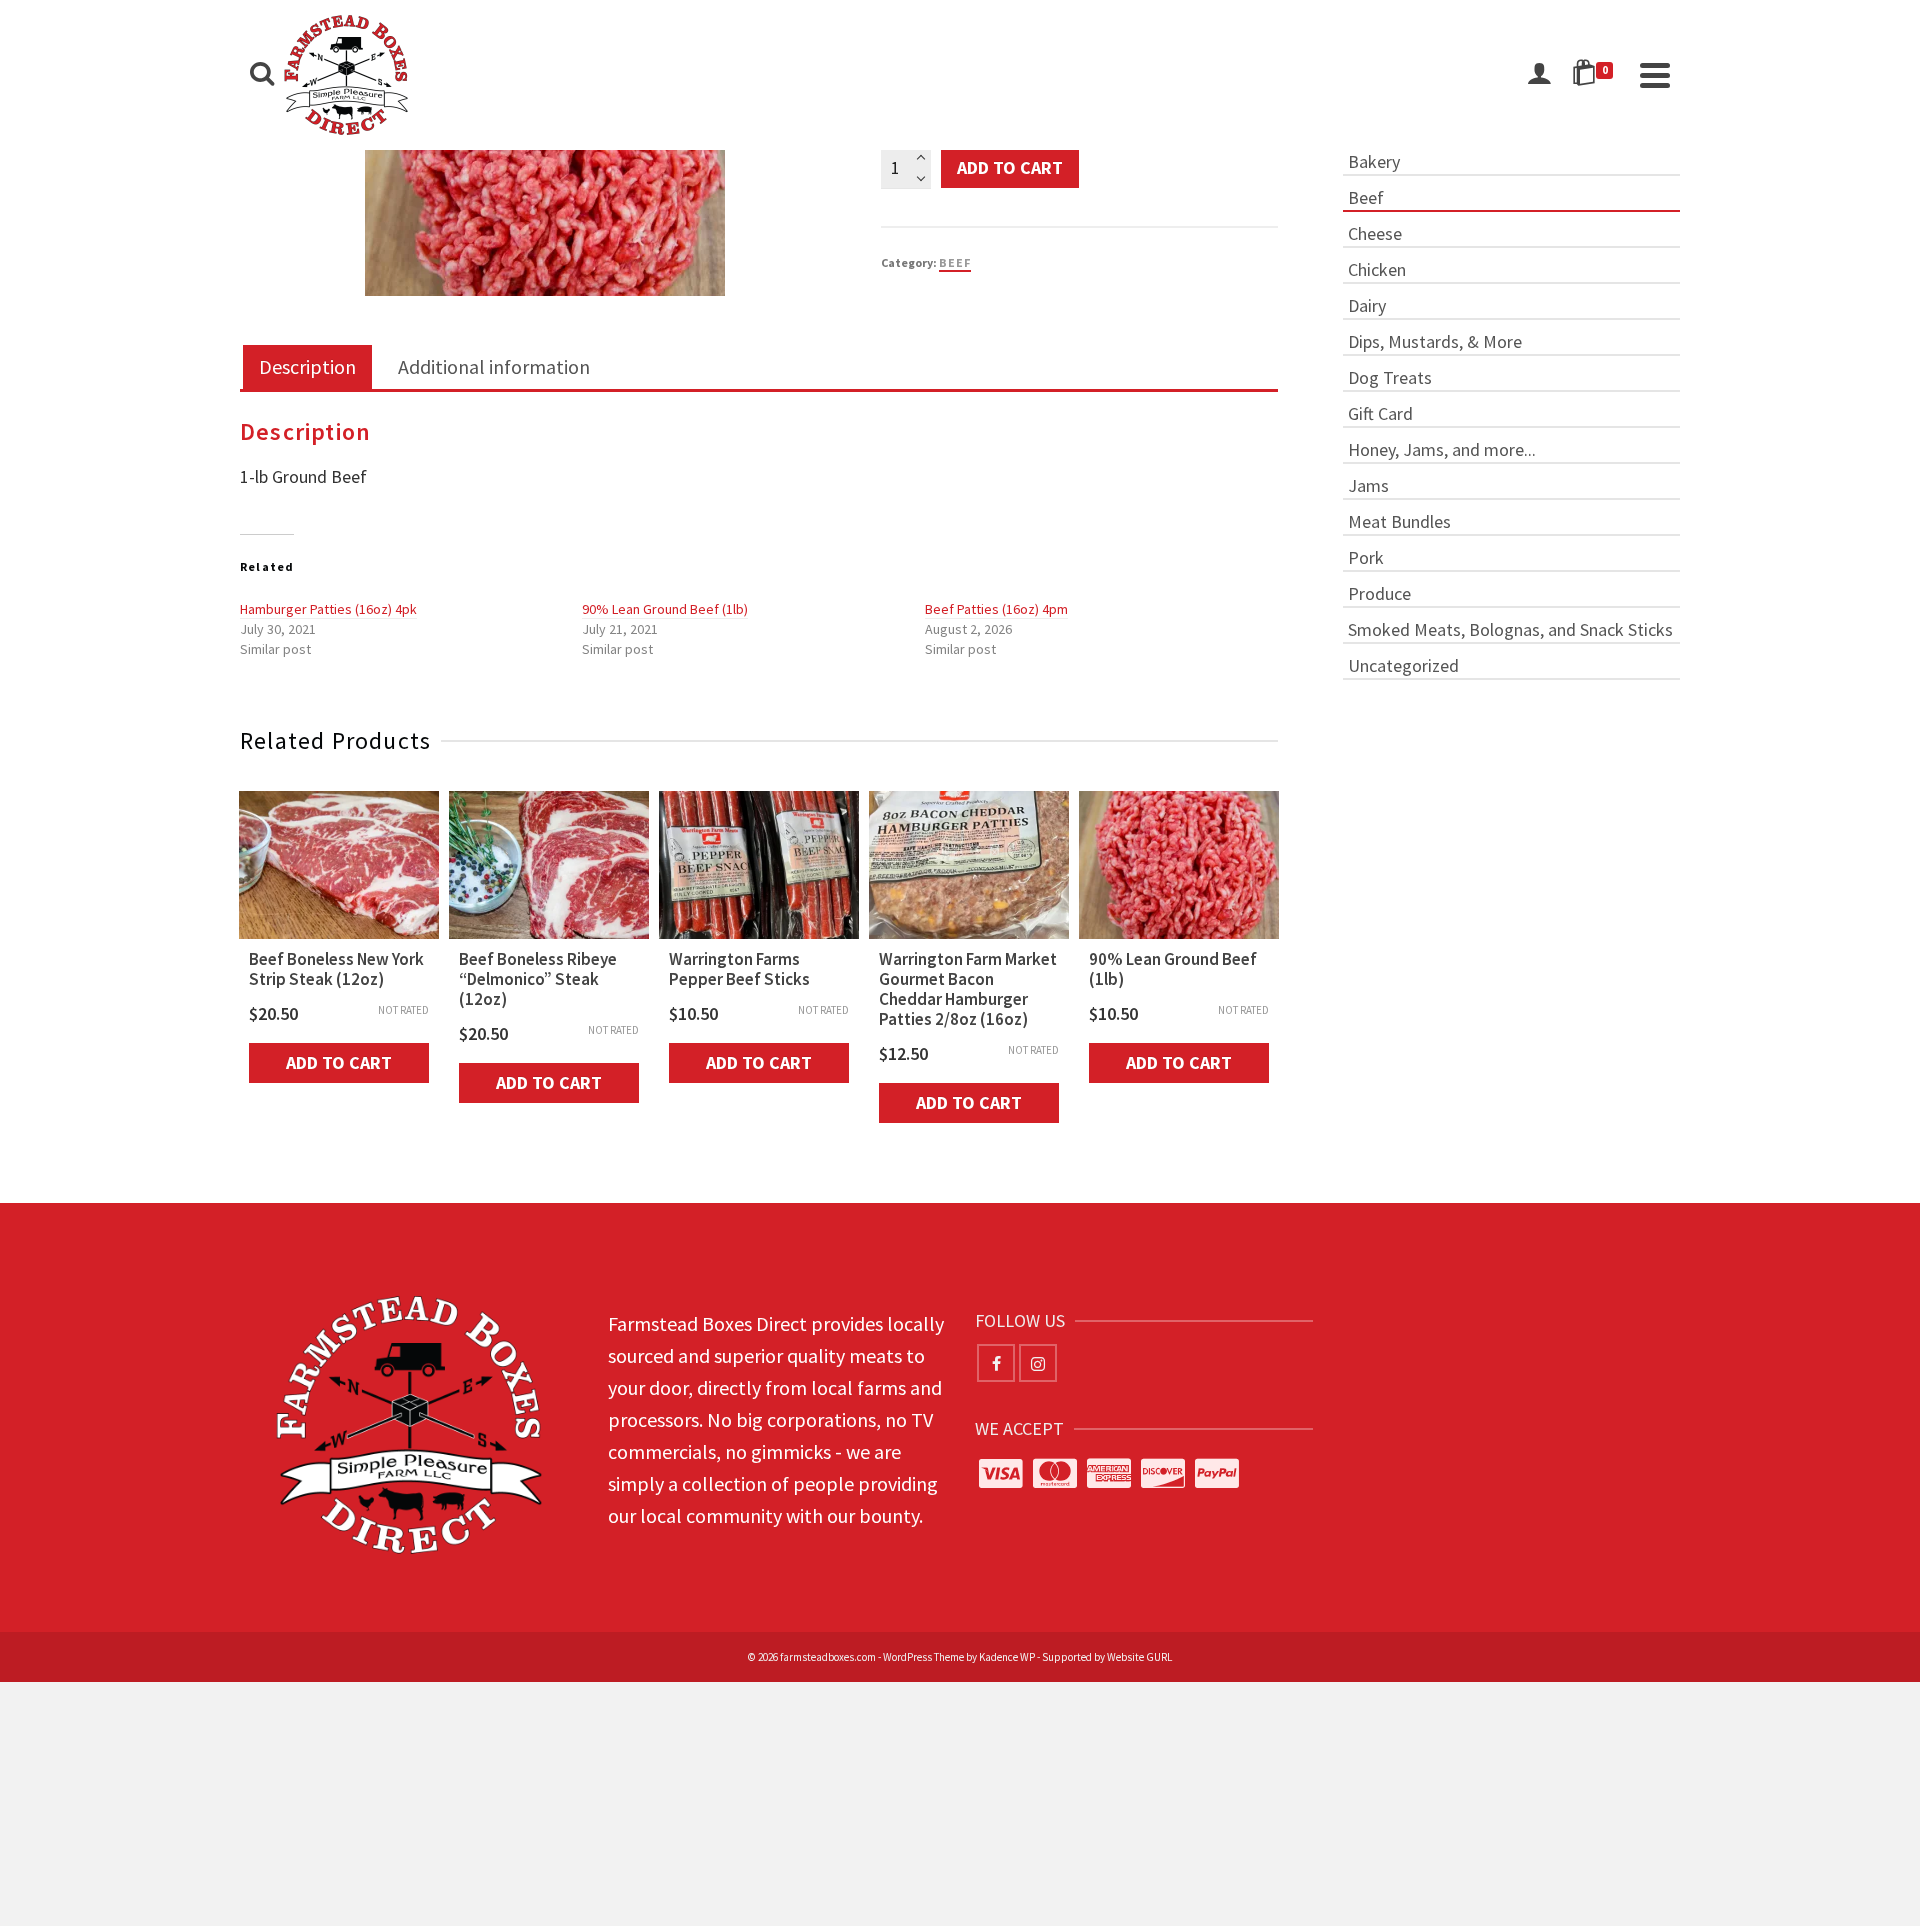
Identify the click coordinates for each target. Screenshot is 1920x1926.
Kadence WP (1007, 1657)
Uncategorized (1403, 665)
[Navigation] (1655, 75)
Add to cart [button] (339, 1062)
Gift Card (1380, 413)
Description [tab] (307, 366)
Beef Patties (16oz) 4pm (996, 609)
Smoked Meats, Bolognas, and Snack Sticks (1510, 629)
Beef (955, 262)
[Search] (262, 75)
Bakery (1374, 161)
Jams (1368, 485)
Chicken (1377, 269)
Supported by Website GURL (1107, 1657)
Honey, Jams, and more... (1442, 449)
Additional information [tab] (494, 366)
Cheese (1375, 233)
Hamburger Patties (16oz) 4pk (328, 609)
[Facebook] (996, 1363)
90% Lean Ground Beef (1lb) (665, 609)
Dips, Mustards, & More (1435, 341)
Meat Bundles (1399, 521)
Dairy (1367, 305)
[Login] (1539, 75)
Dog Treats (1390, 377)
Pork (1366, 557)
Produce (1379, 593)
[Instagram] (1038, 1363)
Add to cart (1010, 167)
